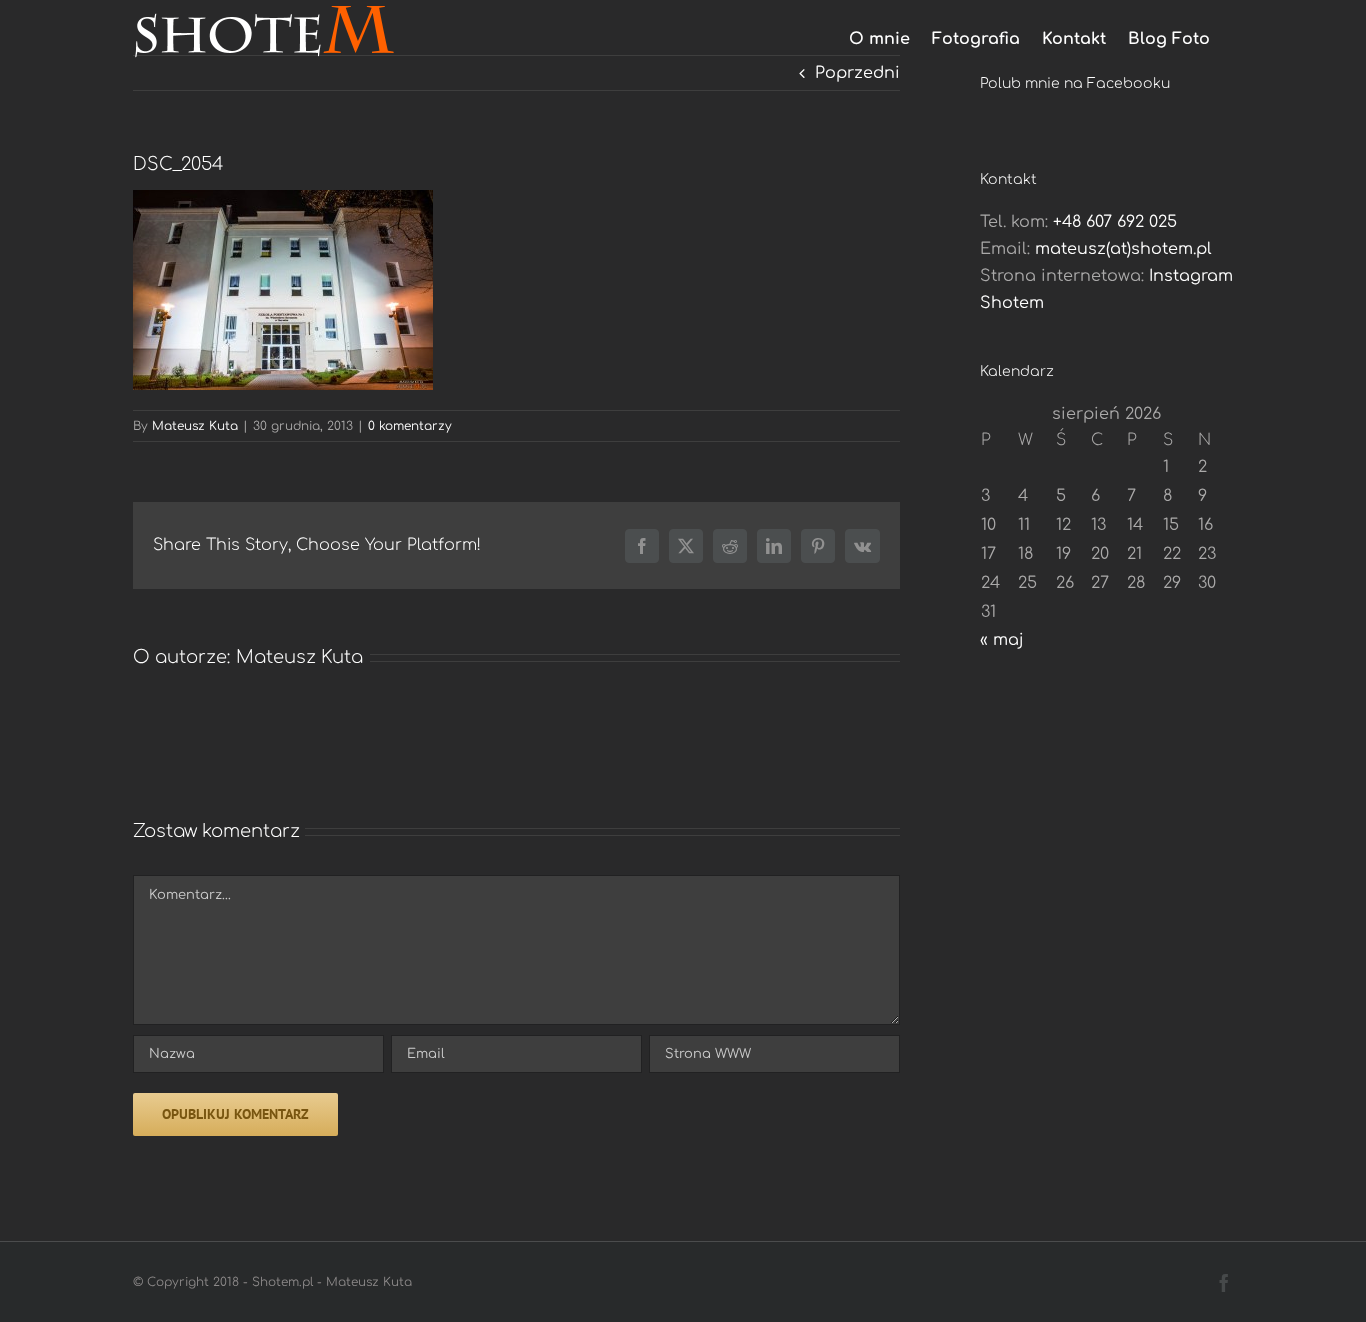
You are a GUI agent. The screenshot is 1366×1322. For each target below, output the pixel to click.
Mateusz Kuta (195, 426)
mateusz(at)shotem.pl (1123, 249)
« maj (1002, 640)
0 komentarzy (410, 426)
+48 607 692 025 (1115, 222)
